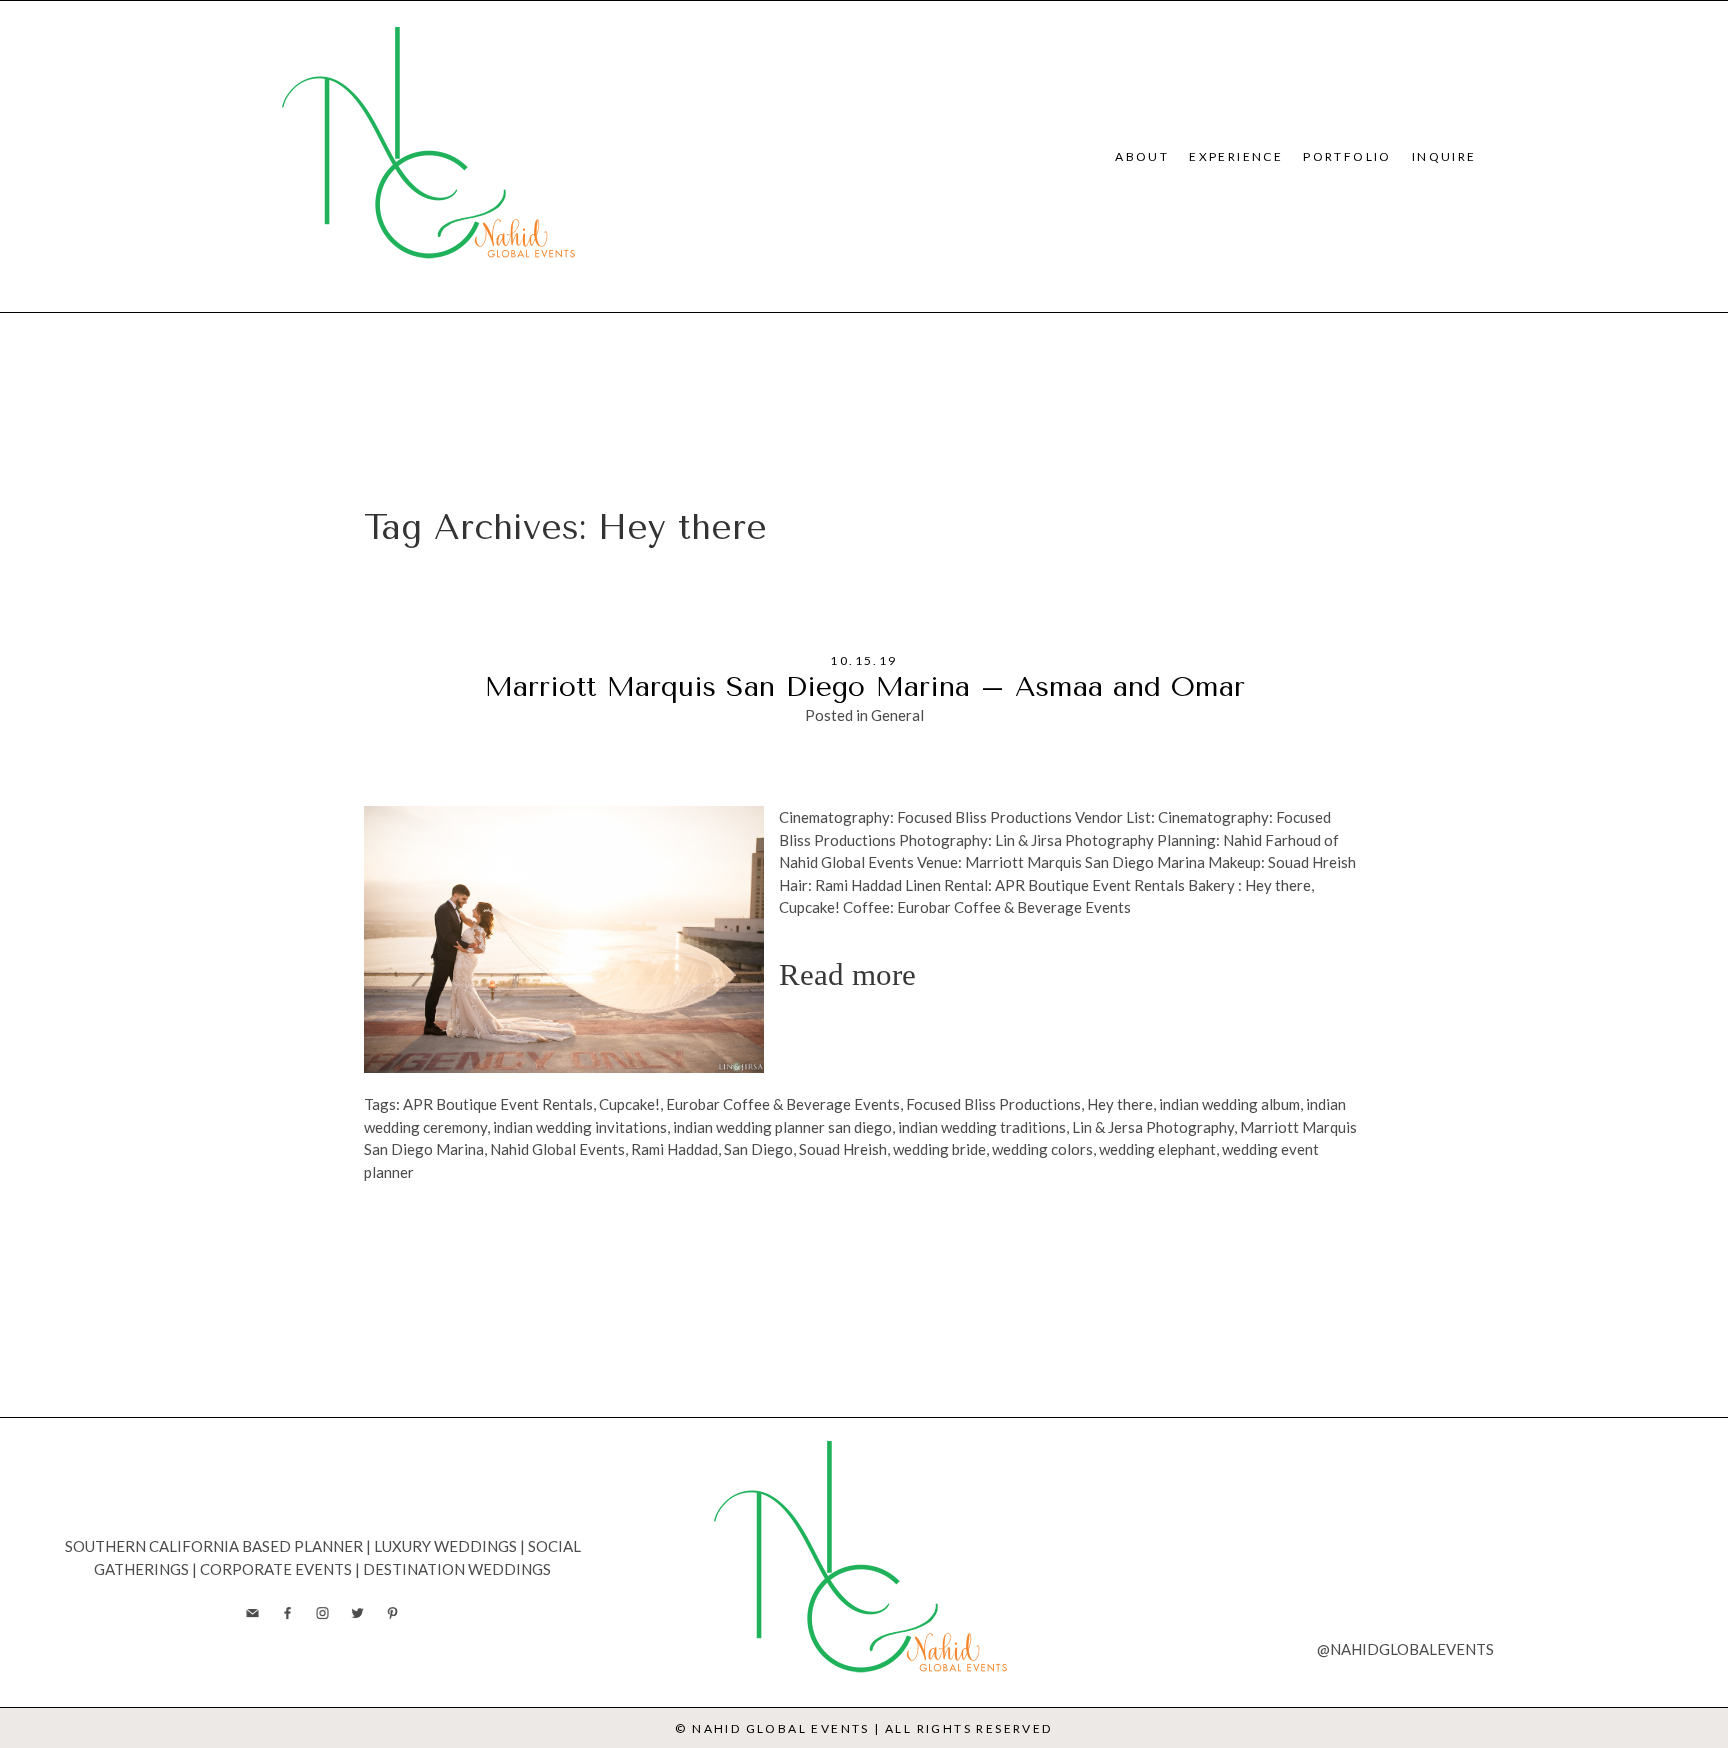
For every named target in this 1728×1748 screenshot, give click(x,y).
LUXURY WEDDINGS (445, 1546)
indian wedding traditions (982, 1127)
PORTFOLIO (1347, 156)
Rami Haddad (674, 1149)
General (897, 715)
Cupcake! (629, 1104)
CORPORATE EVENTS (276, 1569)
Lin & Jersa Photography (1153, 1127)
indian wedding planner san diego (782, 1127)
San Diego (758, 1149)
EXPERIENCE (1236, 156)
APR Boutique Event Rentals (498, 1104)
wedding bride (939, 1149)
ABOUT (1142, 156)
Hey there (1120, 1104)
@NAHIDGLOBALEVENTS (1405, 1649)
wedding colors (1042, 1149)
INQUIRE (1444, 156)
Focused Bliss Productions (993, 1104)
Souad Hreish (843, 1149)
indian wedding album (1229, 1104)
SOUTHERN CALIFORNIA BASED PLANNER (214, 1546)
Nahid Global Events (557, 1149)
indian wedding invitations (580, 1127)
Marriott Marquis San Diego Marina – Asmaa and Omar (864, 686)
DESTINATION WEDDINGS (457, 1569)
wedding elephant (1157, 1149)
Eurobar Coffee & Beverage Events (783, 1104)
